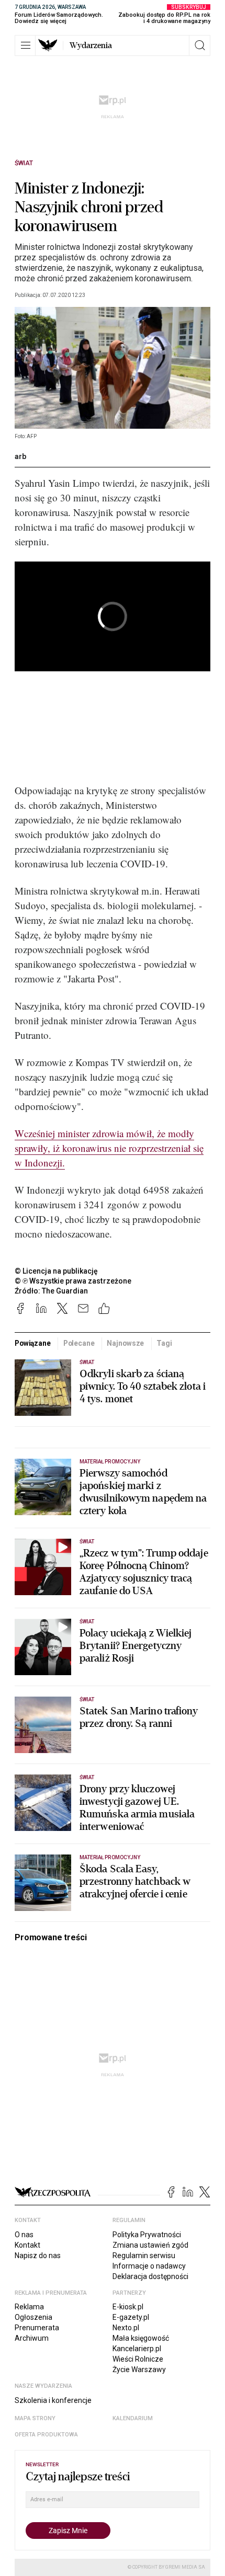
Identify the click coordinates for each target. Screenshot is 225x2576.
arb (20, 456)
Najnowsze (125, 1343)
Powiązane (33, 1343)
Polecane (79, 1343)
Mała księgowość (141, 2338)
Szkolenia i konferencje (53, 2400)
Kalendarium (133, 2418)
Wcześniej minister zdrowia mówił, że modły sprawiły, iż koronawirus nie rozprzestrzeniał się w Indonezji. (109, 1148)
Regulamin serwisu (144, 2256)
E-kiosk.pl (128, 2307)
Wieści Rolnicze (138, 2359)
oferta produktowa (46, 2435)
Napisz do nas (38, 2256)
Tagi (164, 1343)
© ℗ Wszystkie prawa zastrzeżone (73, 1281)
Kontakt (27, 2245)
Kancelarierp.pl (137, 2349)
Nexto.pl (126, 2328)
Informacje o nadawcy (149, 2266)
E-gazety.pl (131, 2317)
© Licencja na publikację (57, 1271)
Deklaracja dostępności (150, 2276)
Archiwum (32, 2338)
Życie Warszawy (139, 2369)
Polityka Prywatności (147, 2235)
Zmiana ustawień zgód (150, 2245)
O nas (24, 2235)
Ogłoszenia (33, 2317)
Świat (24, 163)
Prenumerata (37, 2328)
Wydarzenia (91, 45)
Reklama (29, 2307)
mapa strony (35, 2418)
